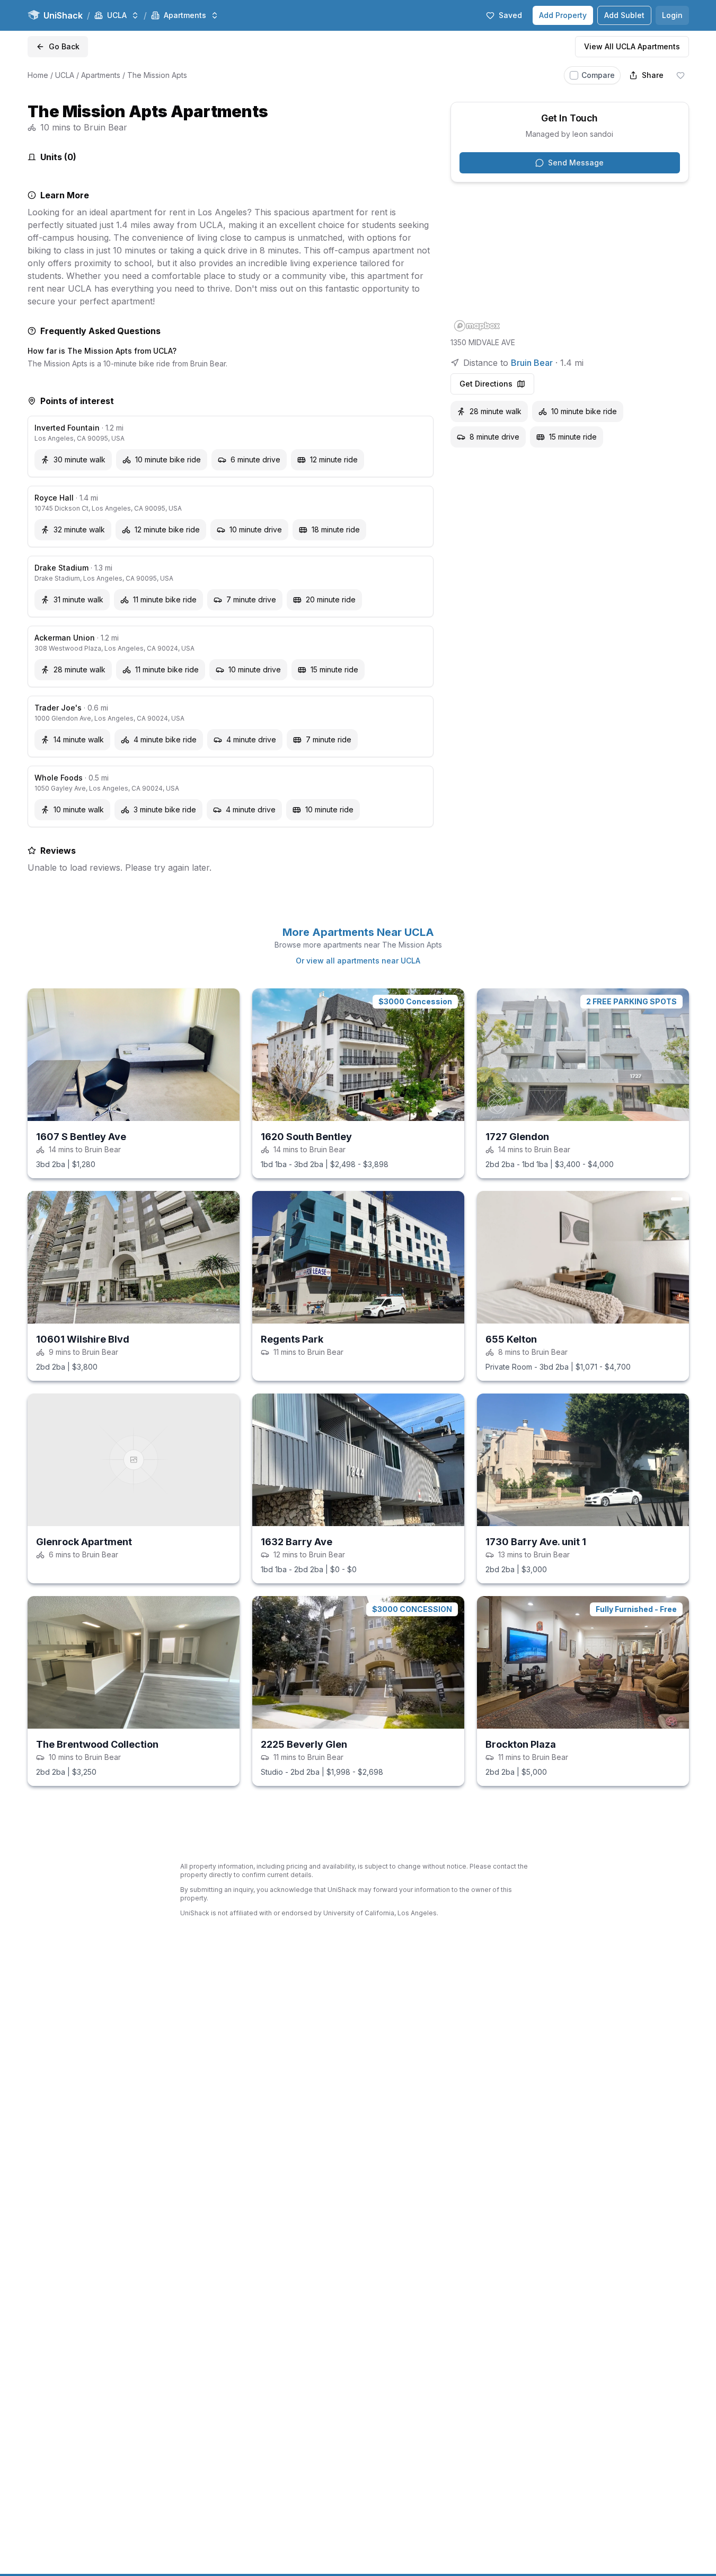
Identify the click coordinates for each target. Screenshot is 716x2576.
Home (38, 75)
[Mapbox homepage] (477, 326)
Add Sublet (624, 15)
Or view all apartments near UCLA (358, 961)
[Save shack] (680, 75)
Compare (598, 75)
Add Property (563, 15)
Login (672, 15)
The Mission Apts (157, 75)
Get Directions (486, 384)
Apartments (101, 75)
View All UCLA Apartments (632, 46)
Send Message (576, 163)
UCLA (65, 75)
